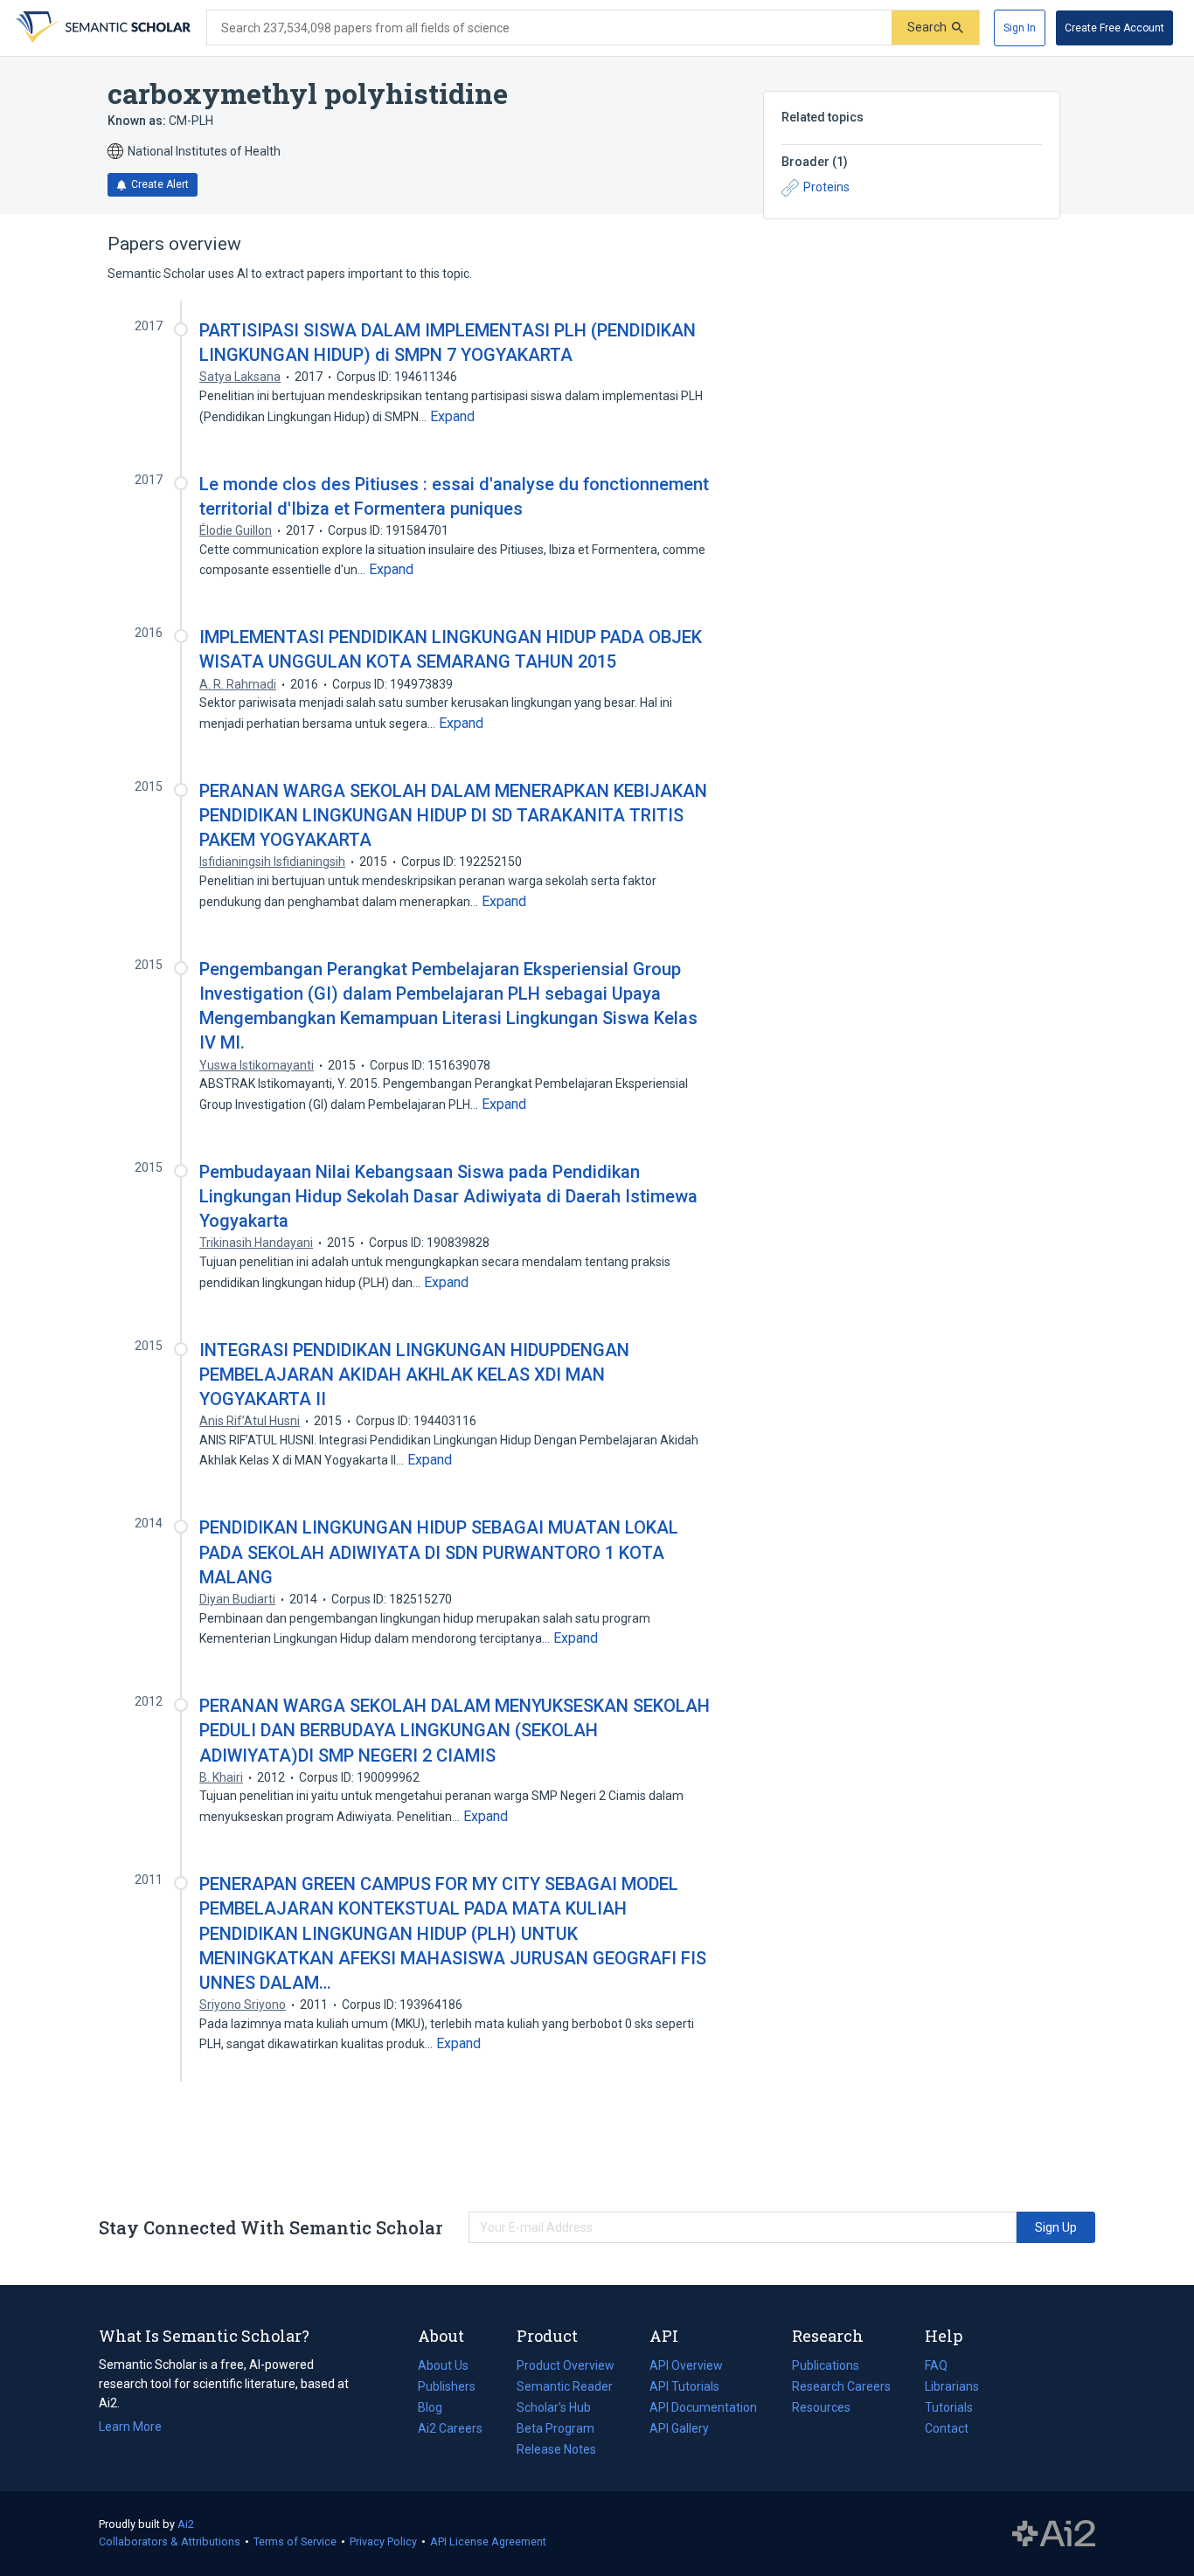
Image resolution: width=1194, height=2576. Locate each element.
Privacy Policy (383, 2541)
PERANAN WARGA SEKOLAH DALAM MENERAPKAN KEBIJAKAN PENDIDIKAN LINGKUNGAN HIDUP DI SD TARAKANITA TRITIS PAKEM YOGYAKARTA (453, 815)
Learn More (130, 2427)
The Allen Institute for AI (1054, 2534)
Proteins (826, 187)
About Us (443, 2365)
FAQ (936, 2365)
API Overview (686, 2365)
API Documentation (703, 2409)
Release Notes (556, 2449)
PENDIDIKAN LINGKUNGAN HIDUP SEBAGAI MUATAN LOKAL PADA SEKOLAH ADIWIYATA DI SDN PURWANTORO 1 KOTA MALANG (439, 1552)
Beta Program (555, 2428)
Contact (947, 2428)
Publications (826, 2367)
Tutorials (949, 2407)
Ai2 (186, 2524)
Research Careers (841, 2388)
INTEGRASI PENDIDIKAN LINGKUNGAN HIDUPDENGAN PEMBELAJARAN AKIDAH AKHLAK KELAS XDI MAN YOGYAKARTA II (414, 1375)
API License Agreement (488, 2541)
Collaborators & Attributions (170, 2541)
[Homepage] (101, 28)
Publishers (447, 2386)
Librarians (952, 2386)
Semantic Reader (565, 2386)
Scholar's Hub (554, 2407)
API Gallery (679, 2428)
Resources (821, 2409)
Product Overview (566, 2365)
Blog (437, 2409)
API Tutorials (684, 2386)
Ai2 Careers (450, 2430)
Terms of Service (295, 2541)
